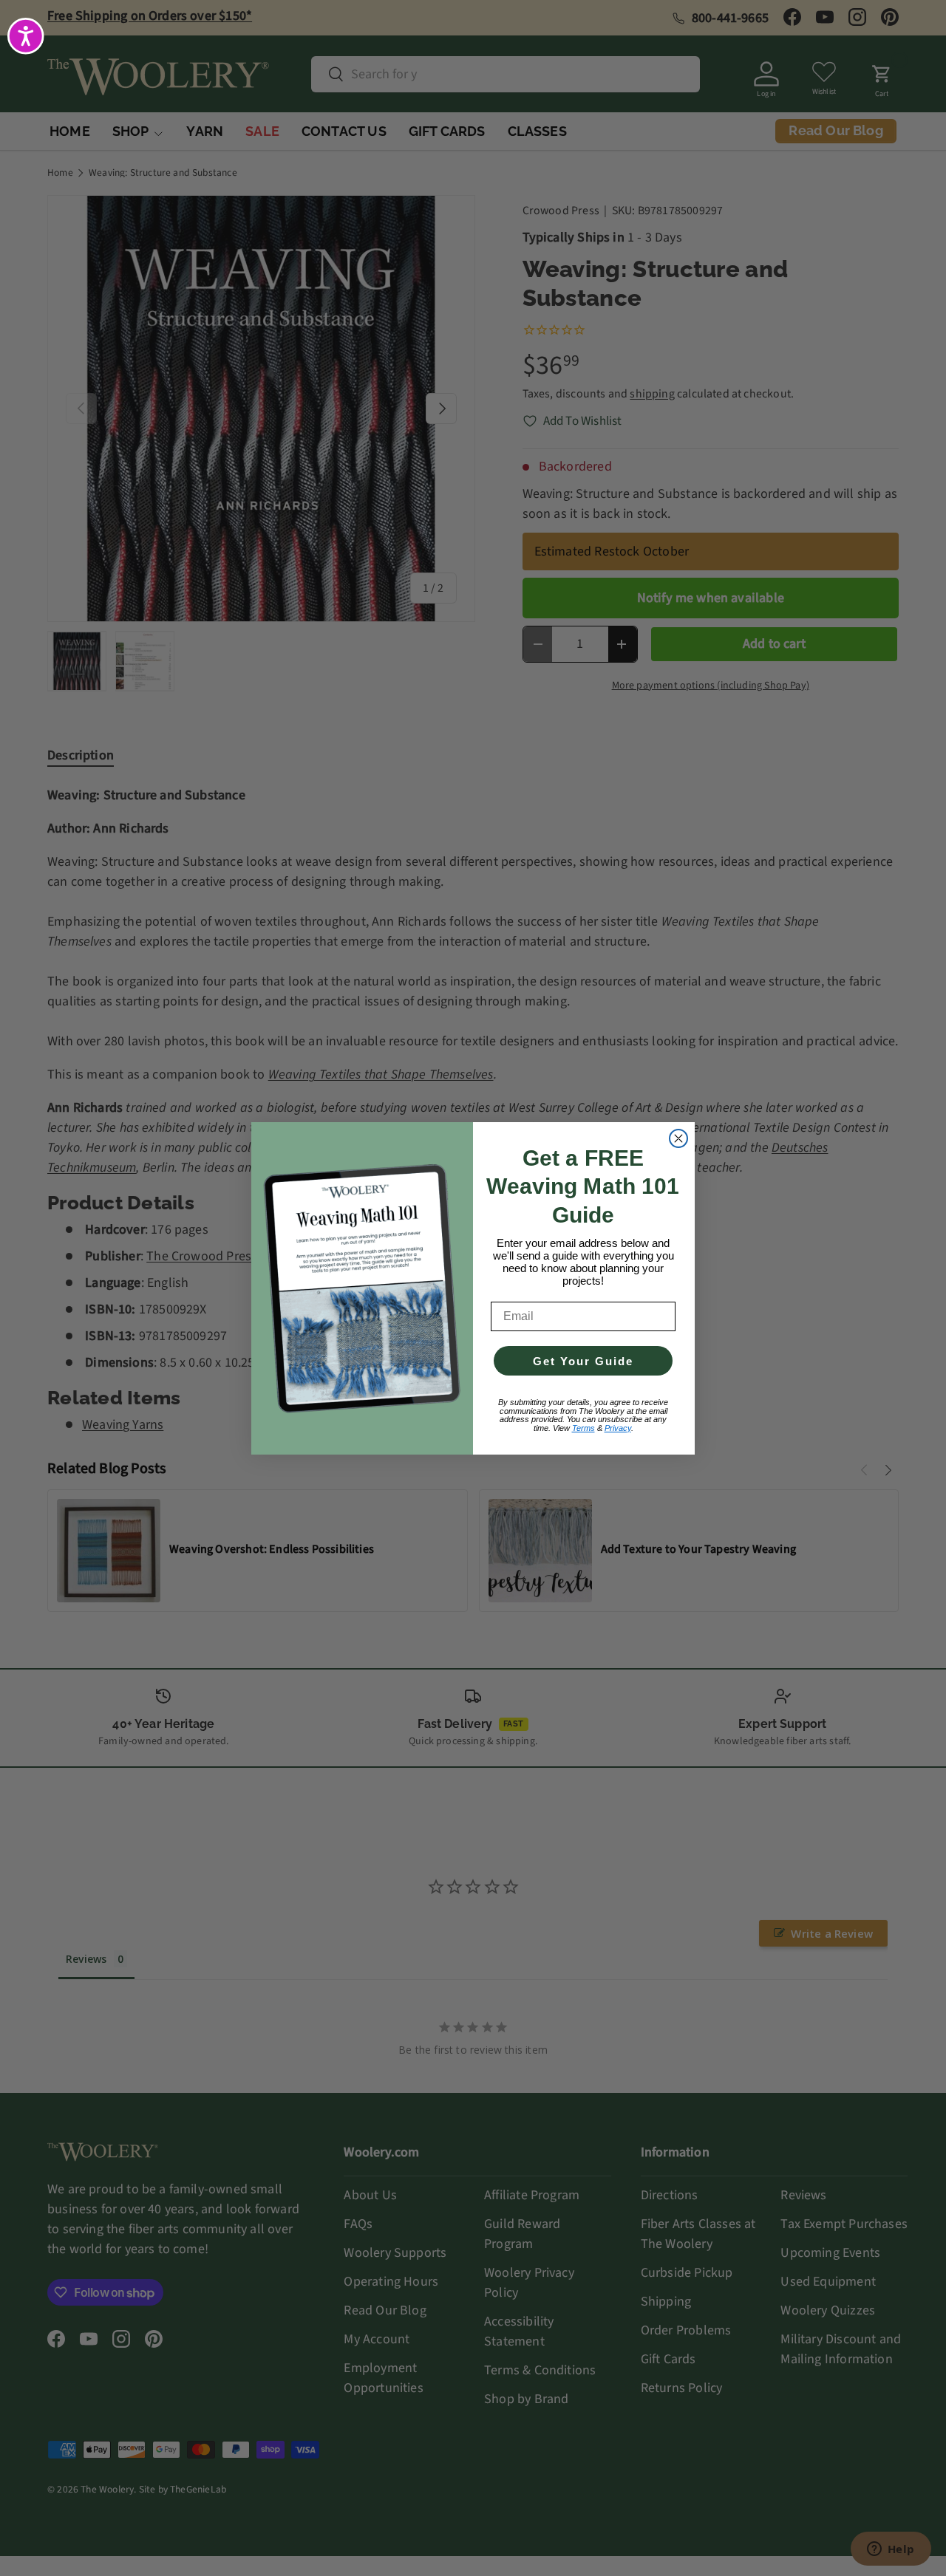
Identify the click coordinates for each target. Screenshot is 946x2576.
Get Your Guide (583, 1361)
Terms (583, 1428)
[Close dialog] (678, 1138)
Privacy (618, 1428)
